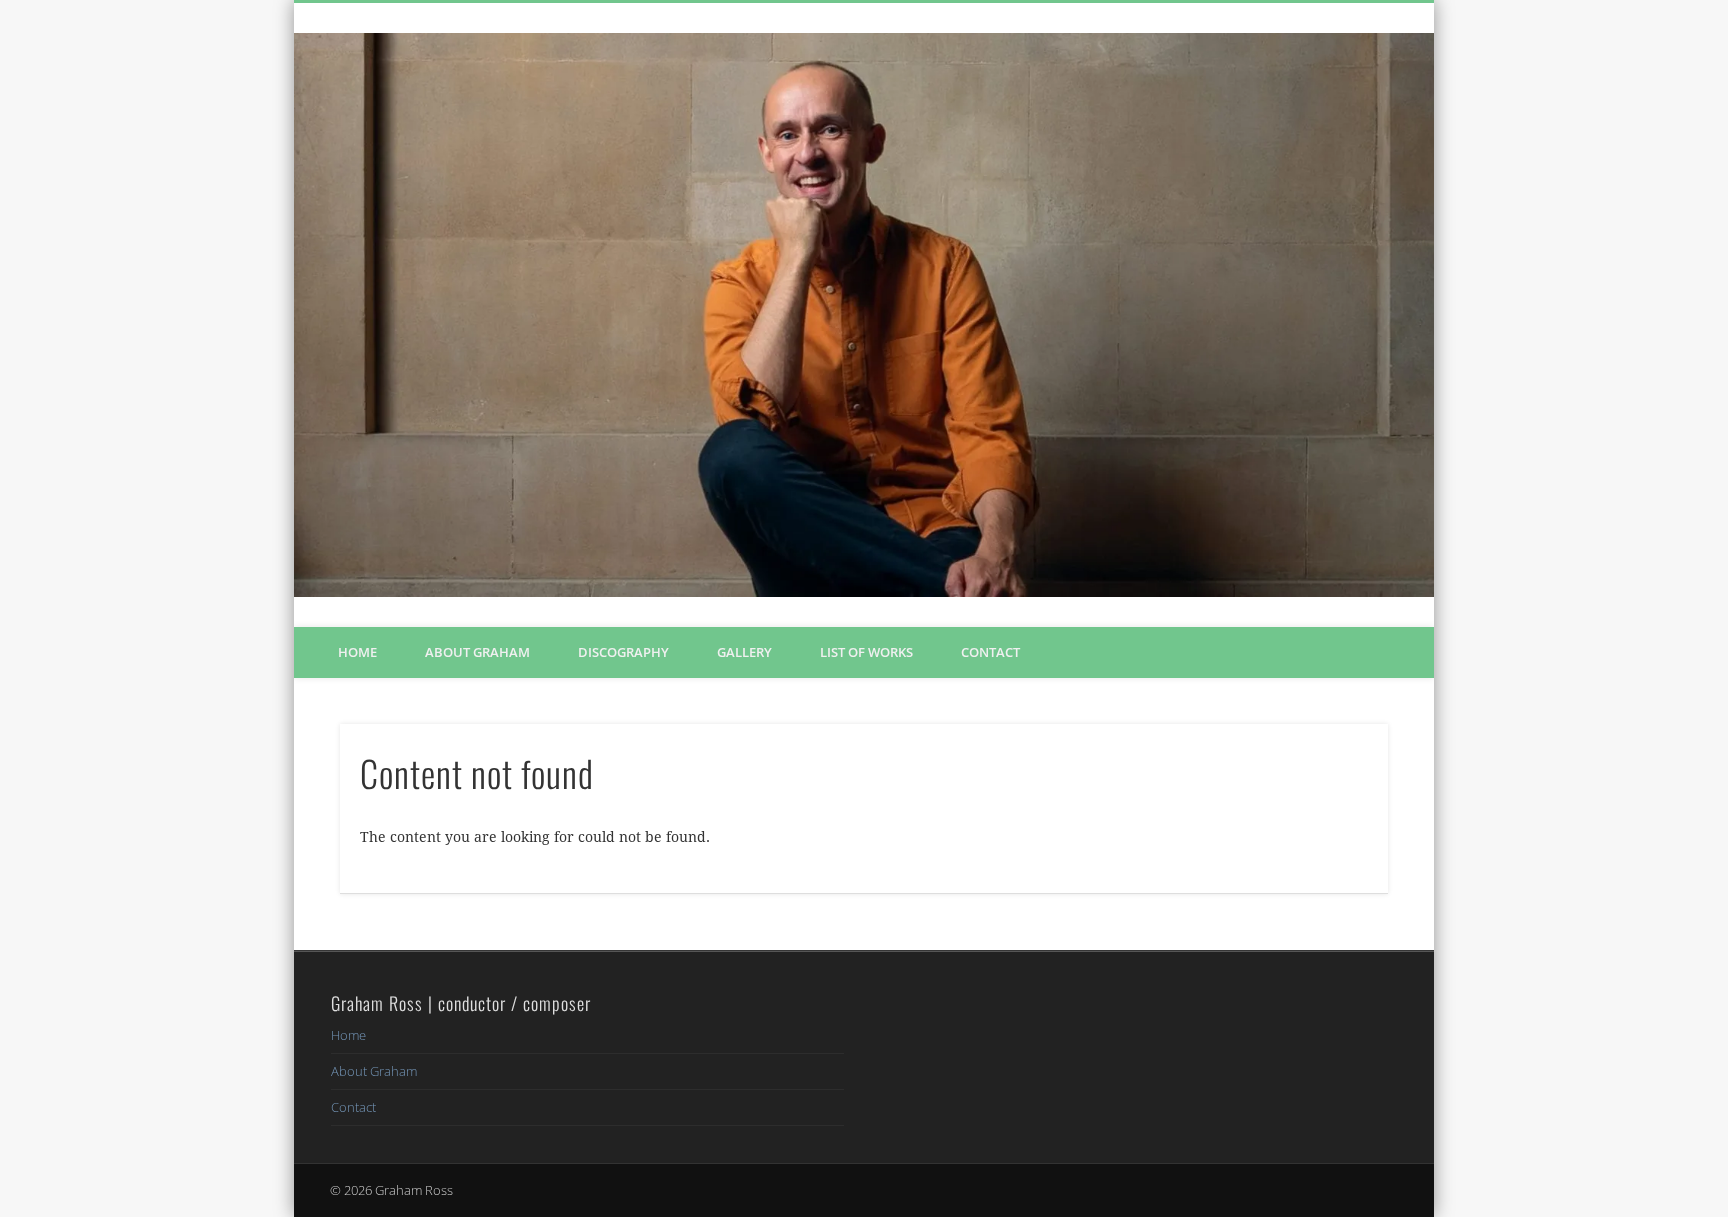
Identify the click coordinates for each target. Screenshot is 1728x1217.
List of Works (866, 652)
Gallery (744, 652)
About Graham (477, 652)
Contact (990, 652)
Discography (623, 652)
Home (357, 652)
